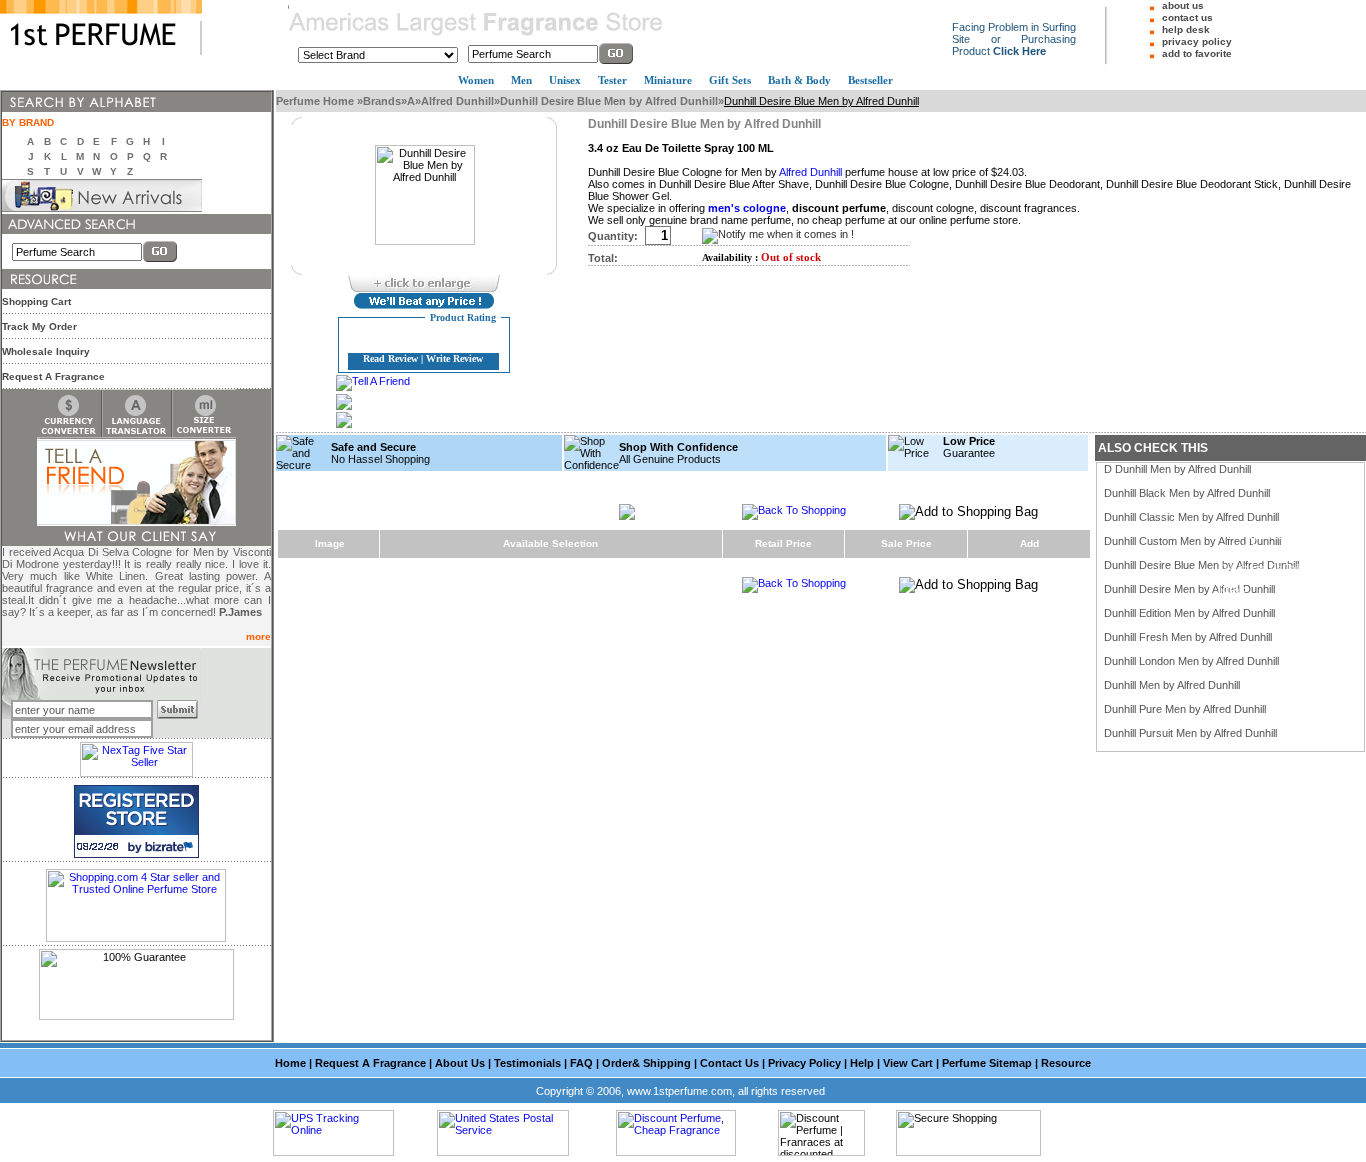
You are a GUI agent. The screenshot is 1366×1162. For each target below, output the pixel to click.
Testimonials (527, 1063)
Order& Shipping (646, 1063)
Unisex (565, 80)
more (258, 636)
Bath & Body (799, 80)
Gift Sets (730, 80)
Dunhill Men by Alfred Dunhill (1172, 685)
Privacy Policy (804, 1063)
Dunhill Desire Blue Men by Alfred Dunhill (609, 101)
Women (476, 80)
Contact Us (729, 1063)
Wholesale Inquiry (46, 351)
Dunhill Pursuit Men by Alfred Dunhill (1190, 733)
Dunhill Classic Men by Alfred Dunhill (1191, 517)
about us (1183, 5)
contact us (1187, 17)
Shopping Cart (36, 301)
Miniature (668, 80)
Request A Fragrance (53, 376)
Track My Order (39, 326)
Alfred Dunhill (457, 101)
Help (862, 1063)
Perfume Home (316, 101)
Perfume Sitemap (987, 1063)
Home (290, 1063)
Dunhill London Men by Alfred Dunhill (1191, 661)
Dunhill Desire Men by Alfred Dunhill (1189, 589)
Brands (382, 101)
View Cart (908, 1063)
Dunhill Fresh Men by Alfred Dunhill (1188, 637)
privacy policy (1197, 41)
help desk (1186, 29)
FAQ (581, 1063)
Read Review (390, 358)
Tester (612, 80)
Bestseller (870, 80)
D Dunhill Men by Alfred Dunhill (1177, 469)
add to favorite (1197, 53)
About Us (460, 1063)
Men (521, 80)
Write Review (454, 358)
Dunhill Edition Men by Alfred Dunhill (1189, 613)
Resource (1066, 1063)
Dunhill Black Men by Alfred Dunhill (1187, 493)
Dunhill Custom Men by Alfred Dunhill (1192, 541)
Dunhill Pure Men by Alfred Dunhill (1185, 709)
